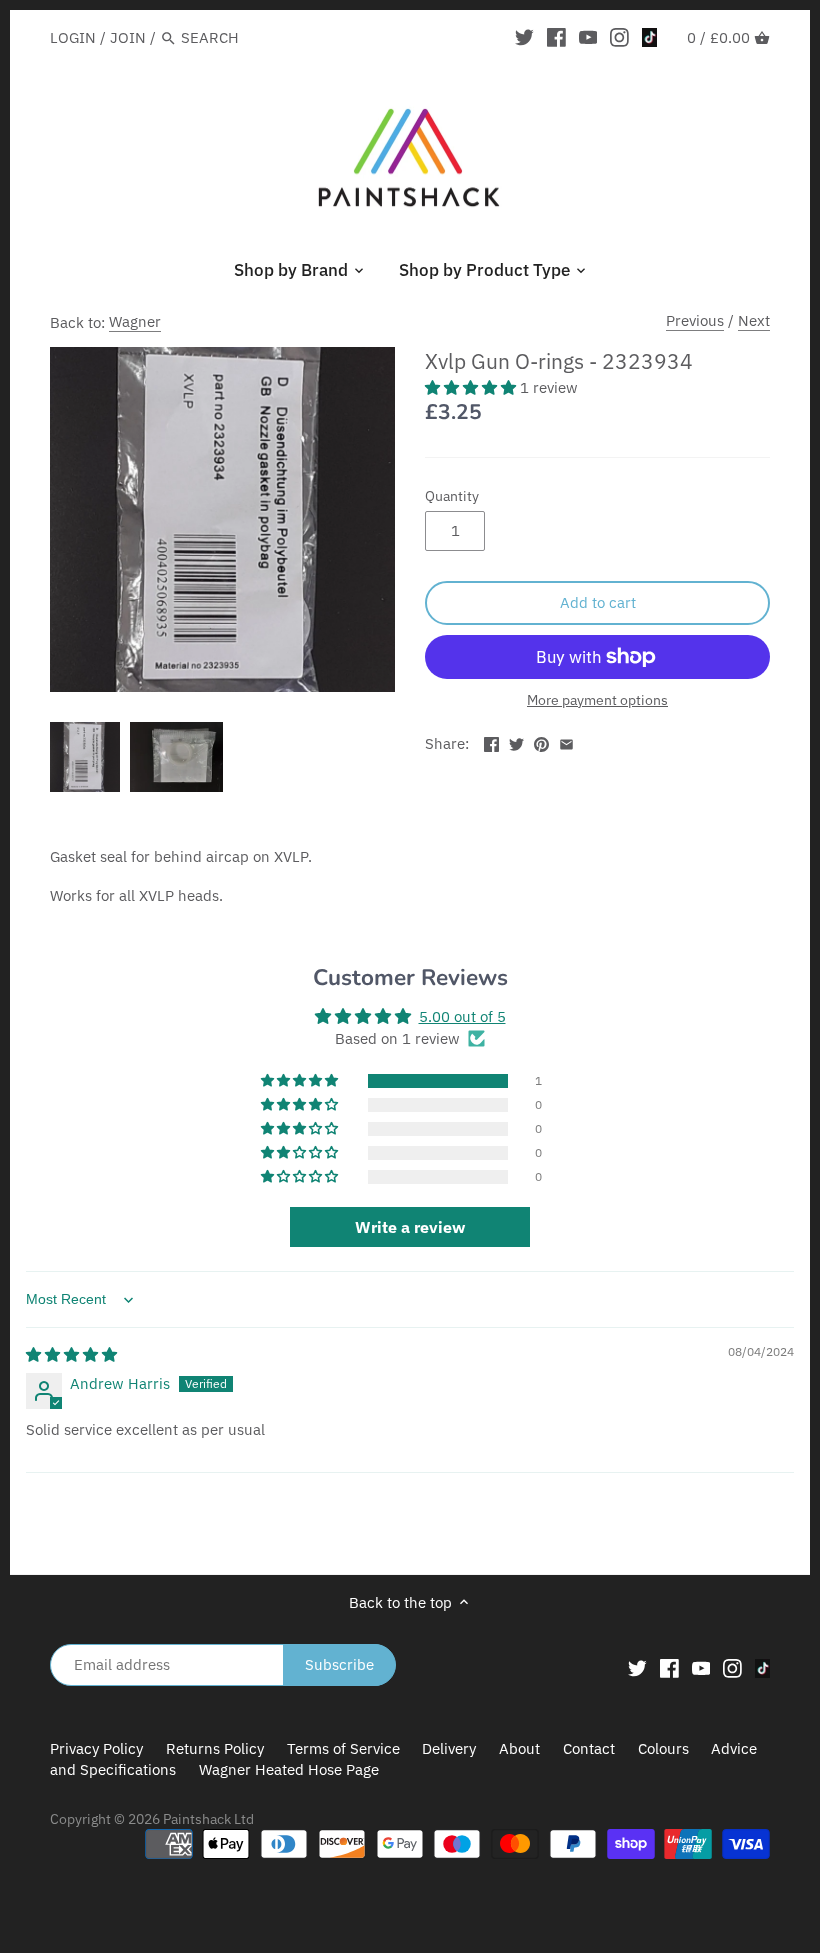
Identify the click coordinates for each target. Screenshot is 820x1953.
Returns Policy (215, 1748)
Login (73, 37)
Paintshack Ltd (208, 1819)
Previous (695, 320)
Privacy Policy (96, 1748)
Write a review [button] (410, 1227)
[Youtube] (588, 37)
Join (128, 37)
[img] (71, 1354)
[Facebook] (556, 37)
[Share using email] (566, 741)
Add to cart (598, 602)
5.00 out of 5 (462, 1016)
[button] (472, 387)
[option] (85, 757)
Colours (665, 1748)
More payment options (597, 700)
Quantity (452, 496)
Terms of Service (343, 1748)
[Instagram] (619, 37)
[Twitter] (524, 37)
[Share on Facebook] (491, 741)
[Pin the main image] (541, 741)
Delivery (449, 1748)
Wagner (135, 321)
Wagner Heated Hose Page (289, 1769)
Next (754, 320)
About (519, 1748)
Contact (589, 1748)
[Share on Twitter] (516, 741)
